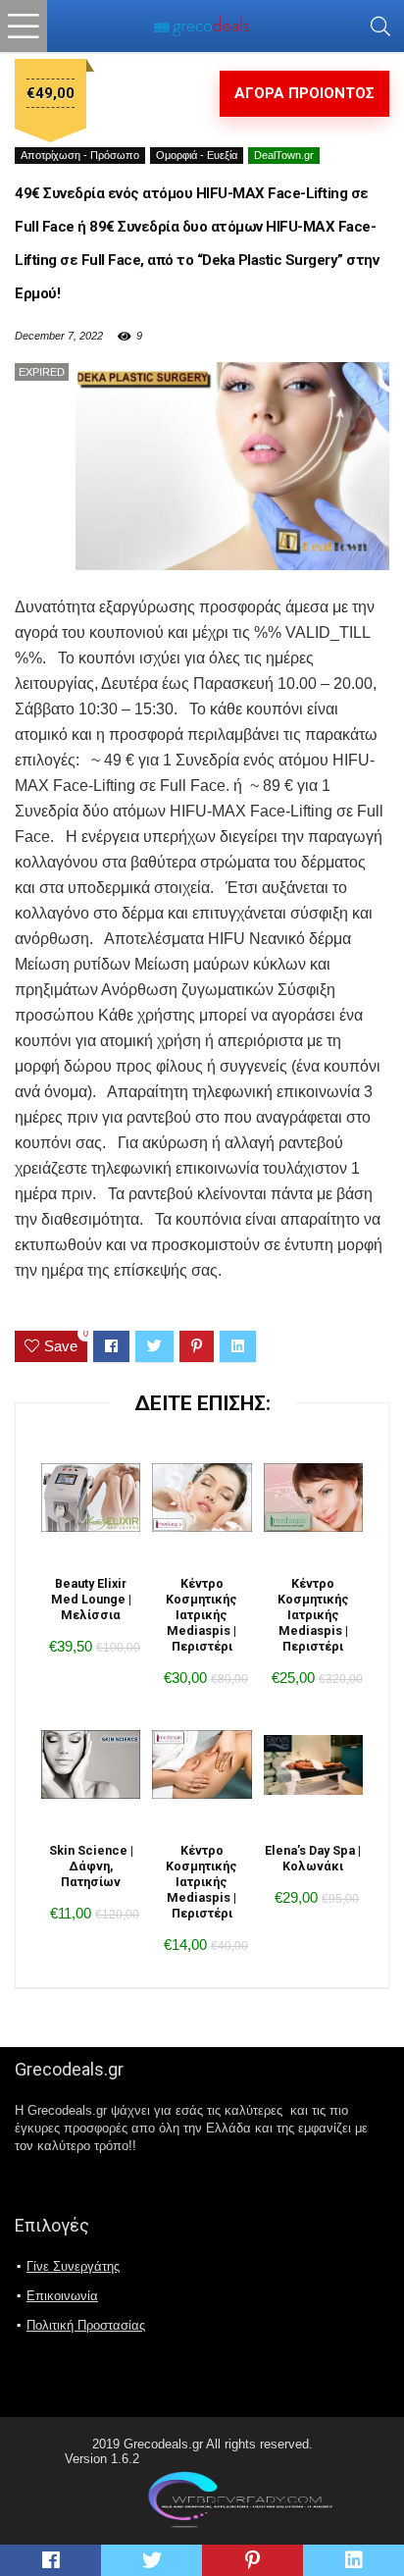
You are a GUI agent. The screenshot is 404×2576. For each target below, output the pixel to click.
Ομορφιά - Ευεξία (197, 155)
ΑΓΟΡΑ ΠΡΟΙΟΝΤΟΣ (304, 93)
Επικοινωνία (62, 2296)
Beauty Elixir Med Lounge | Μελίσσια (91, 1599)
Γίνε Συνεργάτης (73, 2266)
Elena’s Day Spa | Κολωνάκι (313, 1858)
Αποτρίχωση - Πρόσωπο (80, 155)
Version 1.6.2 (102, 2459)
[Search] (380, 26)
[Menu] (24, 26)
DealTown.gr (284, 155)
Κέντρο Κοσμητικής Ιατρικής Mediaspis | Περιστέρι (202, 1615)
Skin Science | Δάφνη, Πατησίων (91, 1866)
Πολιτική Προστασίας (86, 2325)
